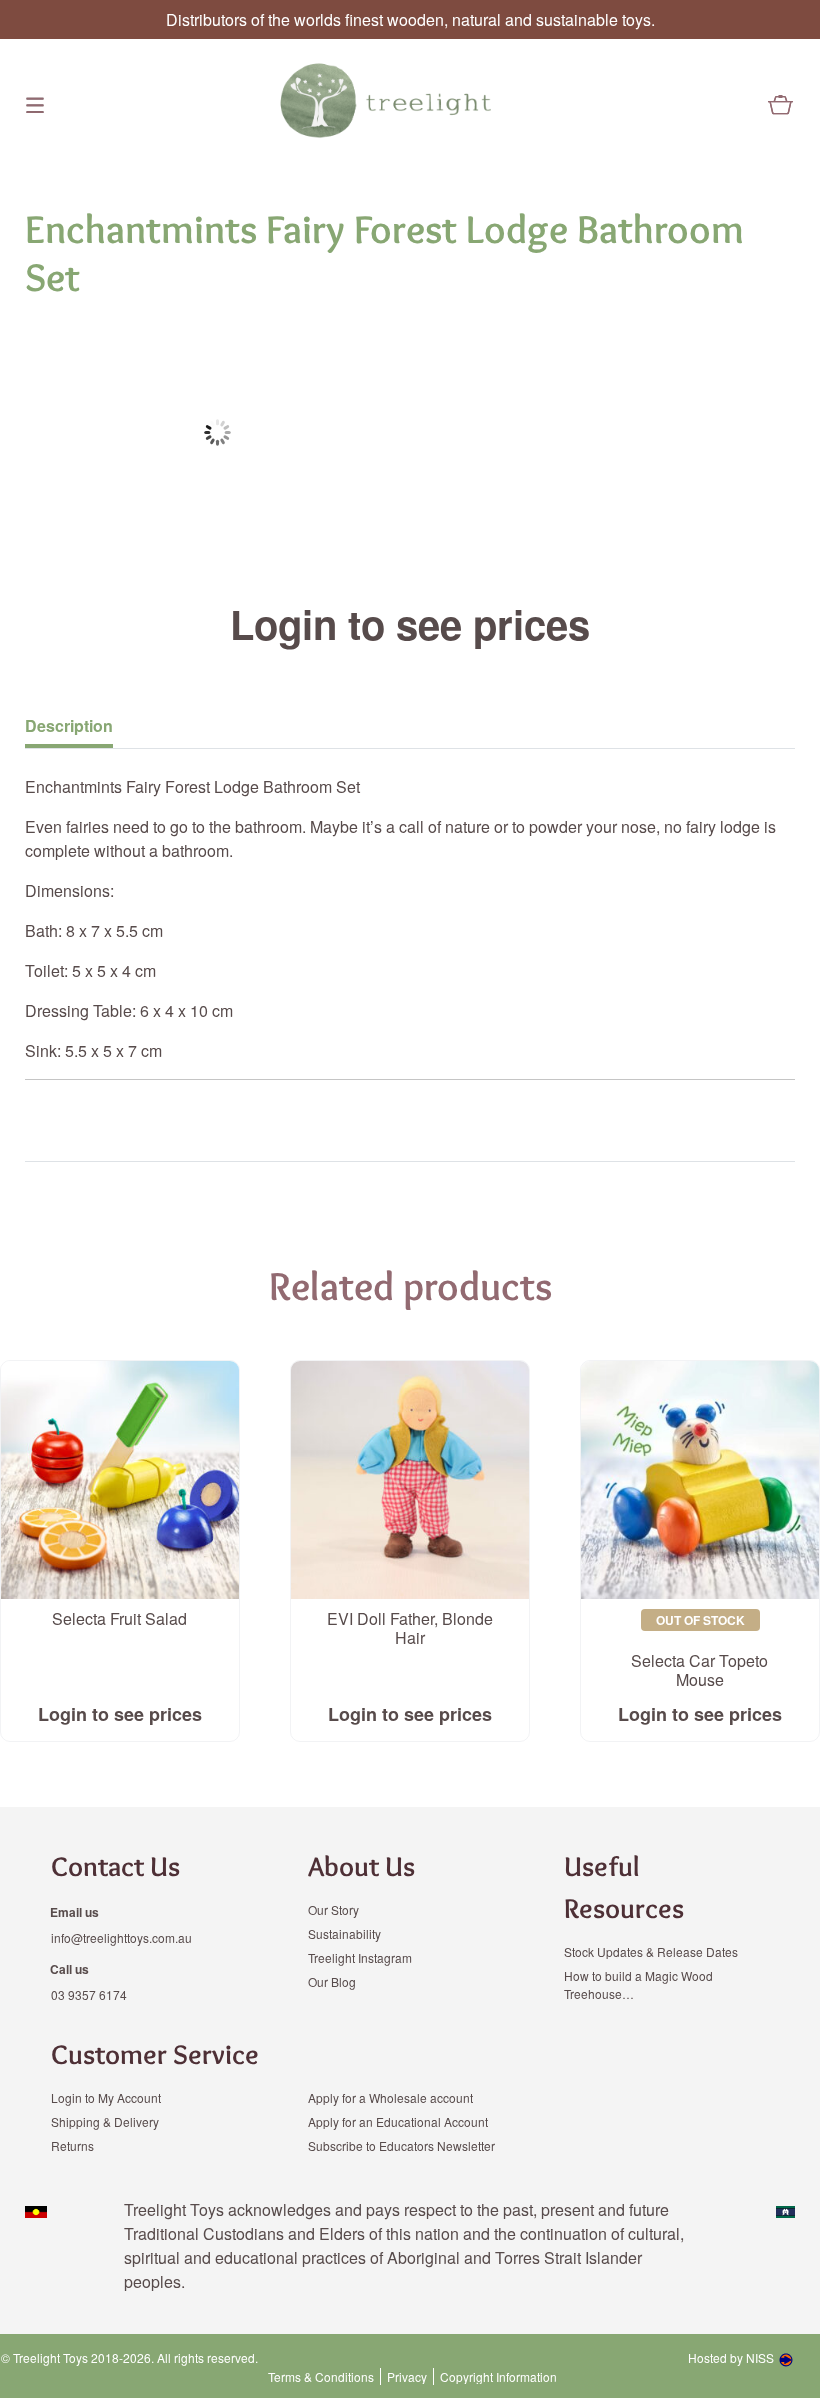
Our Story (333, 1909)
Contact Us (115, 1866)
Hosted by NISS (731, 2357)
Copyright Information (498, 2377)
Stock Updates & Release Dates (651, 1951)
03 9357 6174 (89, 1994)
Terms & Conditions (321, 2377)
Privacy (407, 2377)
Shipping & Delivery (105, 2121)
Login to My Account (106, 2097)
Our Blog (332, 1981)
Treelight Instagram (360, 1957)
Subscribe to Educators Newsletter (401, 2145)
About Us (361, 1866)
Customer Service (155, 2054)
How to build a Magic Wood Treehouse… (638, 1984)
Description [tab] (69, 725)
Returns (72, 2145)
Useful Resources (624, 1887)
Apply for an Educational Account (398, 2121)
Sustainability (344, 1933)
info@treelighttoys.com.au (121, 1937)
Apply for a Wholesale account (390, 2097)
